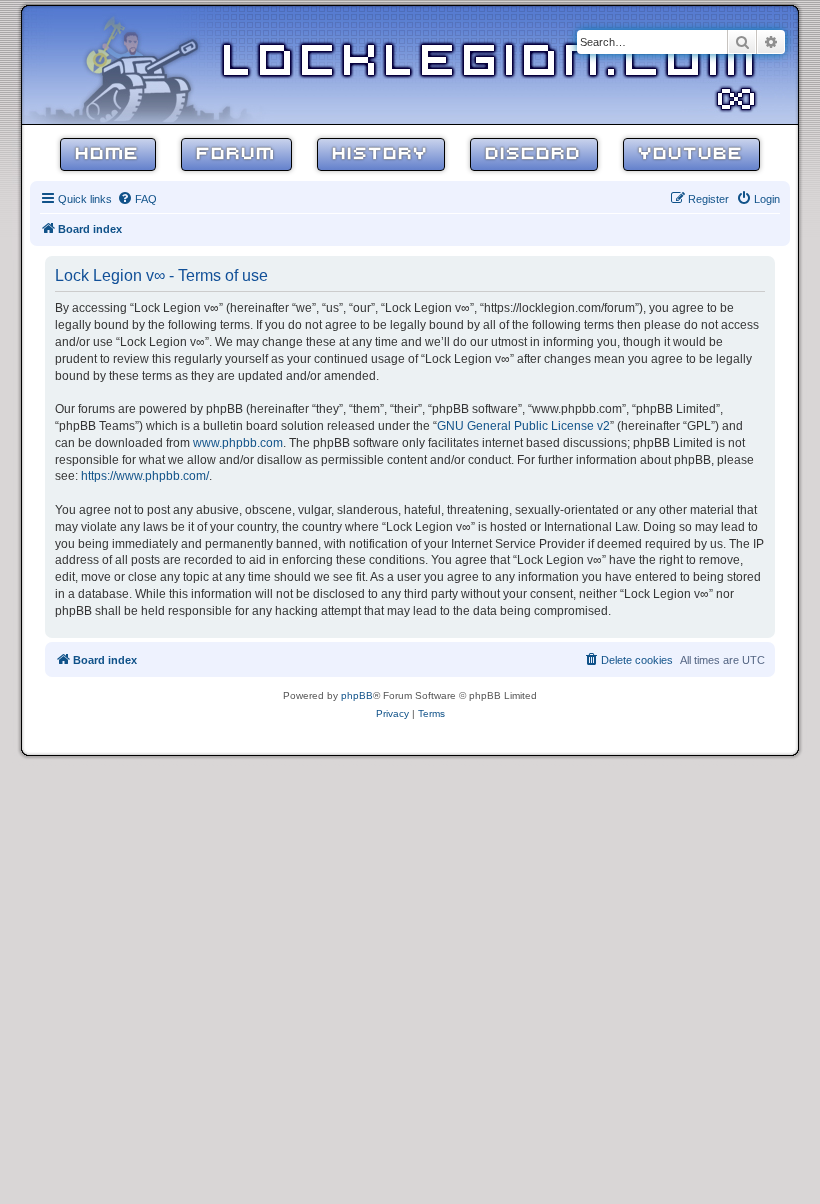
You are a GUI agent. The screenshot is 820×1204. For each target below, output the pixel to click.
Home (108, 154)
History (381, 154)
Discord (534, 154)
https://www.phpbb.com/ (145, 476)
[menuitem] (137, 199)
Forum (236, 154)
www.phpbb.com (238, 443)
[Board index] (152, 64)
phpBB (357, 695)
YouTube (691, 154)
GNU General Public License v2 (523, 426)
